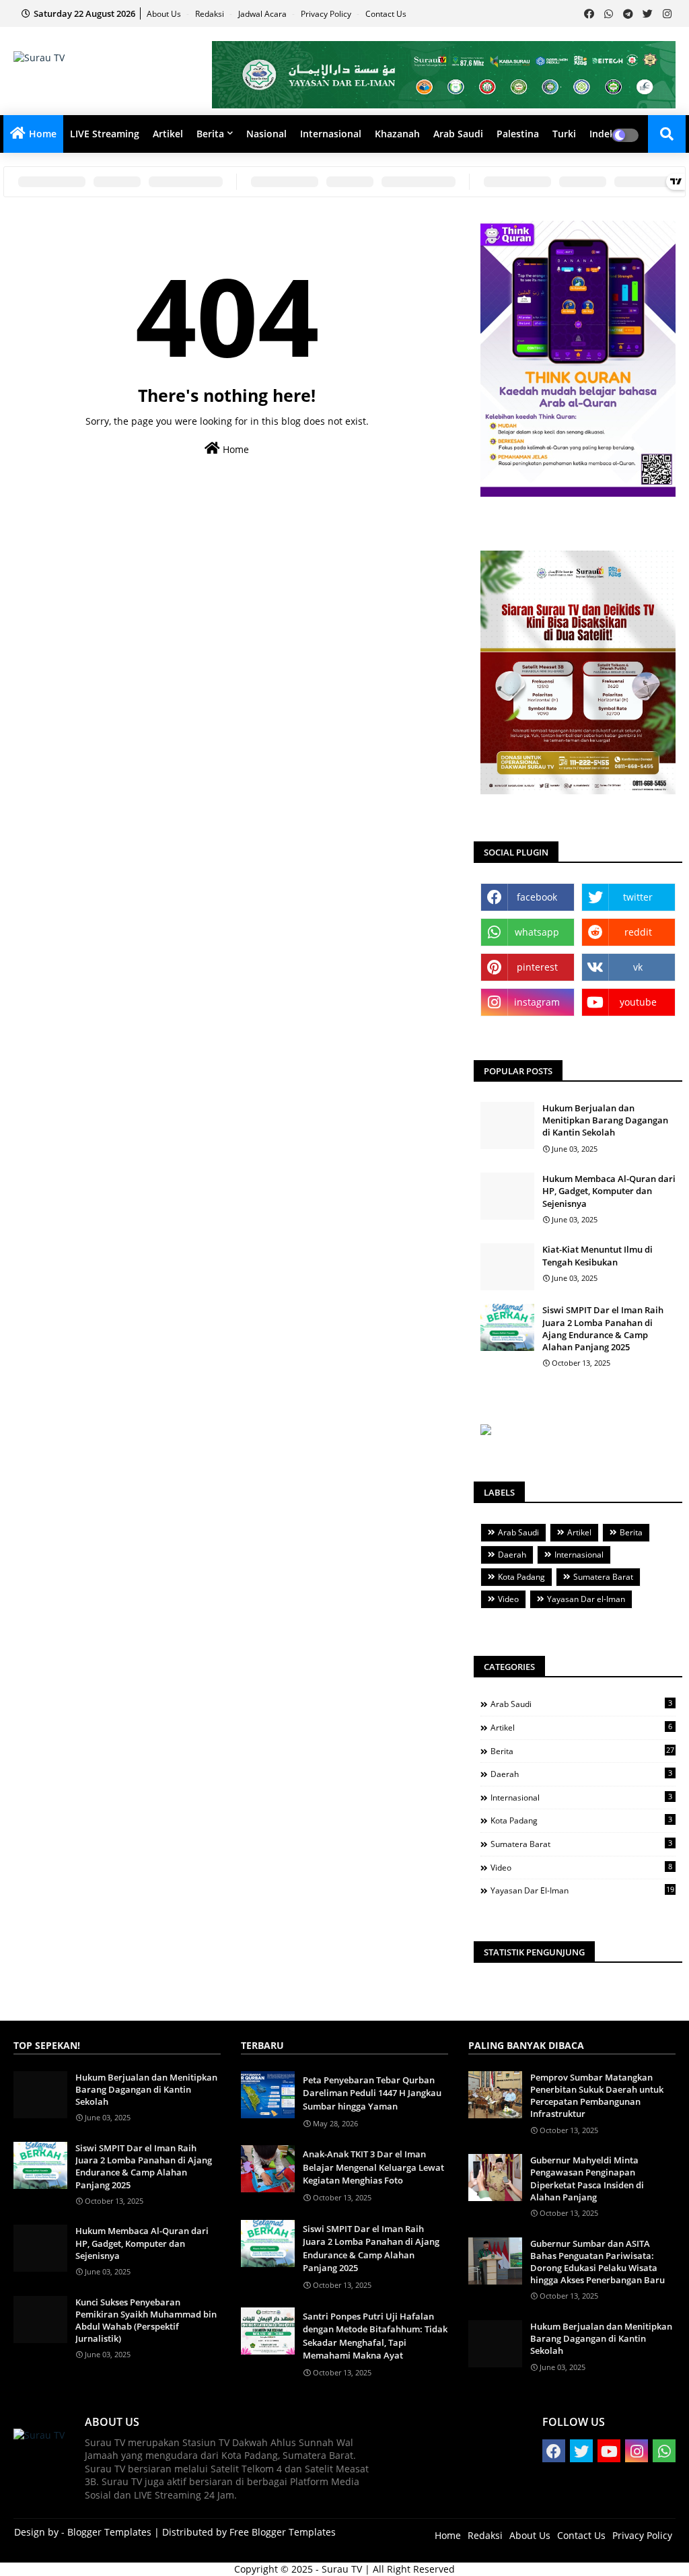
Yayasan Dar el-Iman (586, 1599)
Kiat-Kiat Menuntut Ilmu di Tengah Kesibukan (597, 1255)
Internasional (331, 134)
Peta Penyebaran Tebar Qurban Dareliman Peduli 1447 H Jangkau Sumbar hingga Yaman (372, 2093)
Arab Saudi (458, 134)
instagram (537, 1002)
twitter (638, 897)
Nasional (266, 134)
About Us (165, 14)
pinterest (537, 967)
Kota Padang (521, 1577)
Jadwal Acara (263, 14)
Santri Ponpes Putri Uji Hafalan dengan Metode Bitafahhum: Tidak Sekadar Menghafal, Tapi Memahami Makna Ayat (375, 2336)
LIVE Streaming (105, 134)
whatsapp (537, 932)
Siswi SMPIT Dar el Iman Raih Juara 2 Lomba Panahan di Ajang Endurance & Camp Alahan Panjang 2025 (603, 1328)
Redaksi (211, 14)
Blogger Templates (109, 2532)
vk (638, 967)
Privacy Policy (327, 14)
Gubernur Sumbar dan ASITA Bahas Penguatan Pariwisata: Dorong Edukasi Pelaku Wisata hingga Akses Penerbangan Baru (597, 2262)
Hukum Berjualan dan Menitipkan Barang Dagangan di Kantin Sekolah (605, 1120)
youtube (638, 1002)
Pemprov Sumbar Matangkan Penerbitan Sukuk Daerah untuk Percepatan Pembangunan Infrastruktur (597, 2096)
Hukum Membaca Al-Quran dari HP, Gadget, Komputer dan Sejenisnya (609, 1191)
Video (508, 1599)
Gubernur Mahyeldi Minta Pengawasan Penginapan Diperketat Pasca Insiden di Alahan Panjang (587, 2179)
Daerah (512, 1555)
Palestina (518, 134)
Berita (210, 134)
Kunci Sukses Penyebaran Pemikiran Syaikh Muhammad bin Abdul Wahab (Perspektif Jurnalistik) (146, 2321)
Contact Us (386, 14)
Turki (564, 134)
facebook (537, 897)
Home (43, 134)
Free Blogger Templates (283, 2532)
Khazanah (397, 134)
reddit (638, 932)
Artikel (168, 134)
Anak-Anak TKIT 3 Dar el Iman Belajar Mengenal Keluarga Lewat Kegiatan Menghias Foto (373, 2167)
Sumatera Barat (603, 1577)
